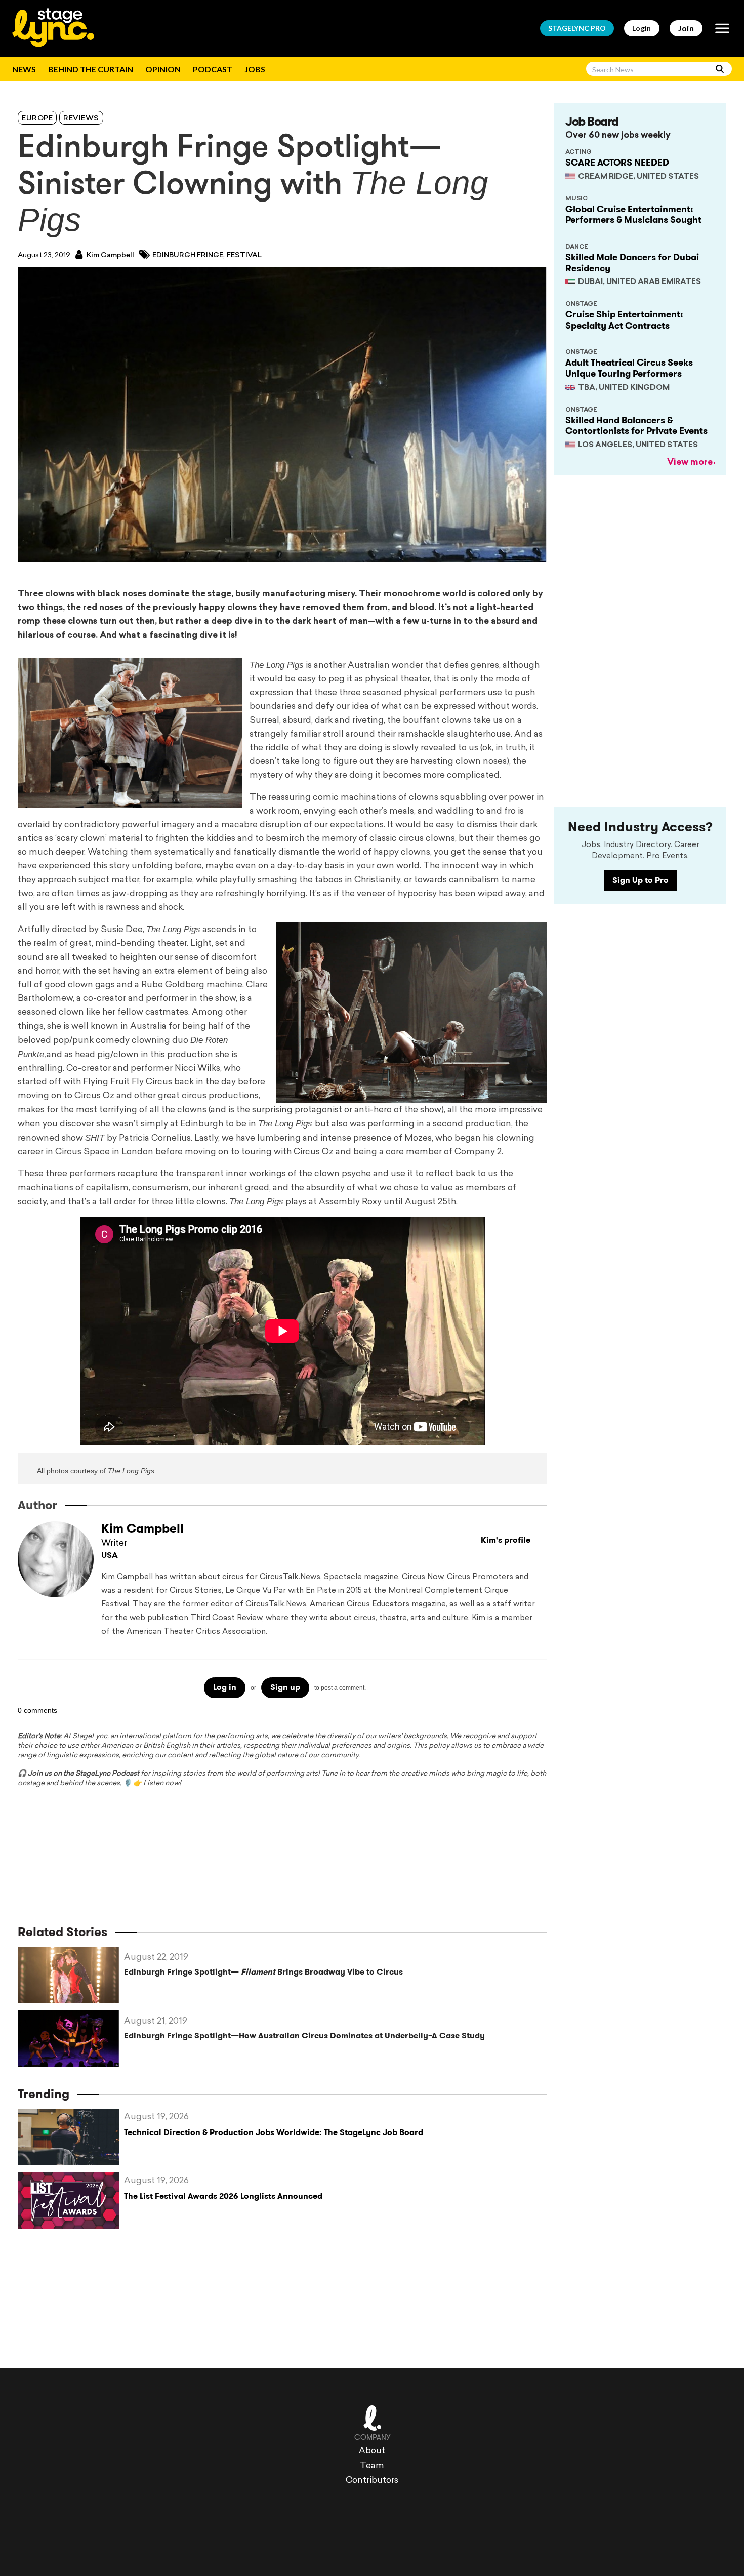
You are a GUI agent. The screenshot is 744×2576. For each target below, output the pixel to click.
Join (686, 28)
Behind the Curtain (91, 69)
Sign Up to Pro (640, 880)
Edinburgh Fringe (188, 255)
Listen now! (162, 1783)
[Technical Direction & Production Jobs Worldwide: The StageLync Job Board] (71, 2137)
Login (642, 28)
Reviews (81, 119)
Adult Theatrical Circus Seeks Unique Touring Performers (629, 368)
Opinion (163, 69)
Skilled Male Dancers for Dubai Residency (632, 263)
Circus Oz (94, 1096)
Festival (244, 255)
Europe (37, 119)
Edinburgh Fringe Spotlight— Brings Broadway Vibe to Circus (263, 1972)
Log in (225, 1687)
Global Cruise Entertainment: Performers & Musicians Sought (633, 215)
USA (110, 1556)
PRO (577, 28)
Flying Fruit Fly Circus (128, 1082)
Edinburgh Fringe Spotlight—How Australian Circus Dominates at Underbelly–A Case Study (304, 2036)
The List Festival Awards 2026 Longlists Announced (223, 2196)
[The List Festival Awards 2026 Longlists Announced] (71, 2201)
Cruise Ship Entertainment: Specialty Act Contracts (624, 320)
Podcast (213, 69)
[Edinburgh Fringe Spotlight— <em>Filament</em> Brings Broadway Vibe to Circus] (71, 1975)
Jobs (255, 69)
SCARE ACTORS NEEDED (617, 163)
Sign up (285, 1687)
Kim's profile (506, 1540)
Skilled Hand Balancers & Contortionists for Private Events (636, 426)
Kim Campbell (110, 255)
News (24, 69)
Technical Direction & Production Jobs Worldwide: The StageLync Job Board (274, 2132)
